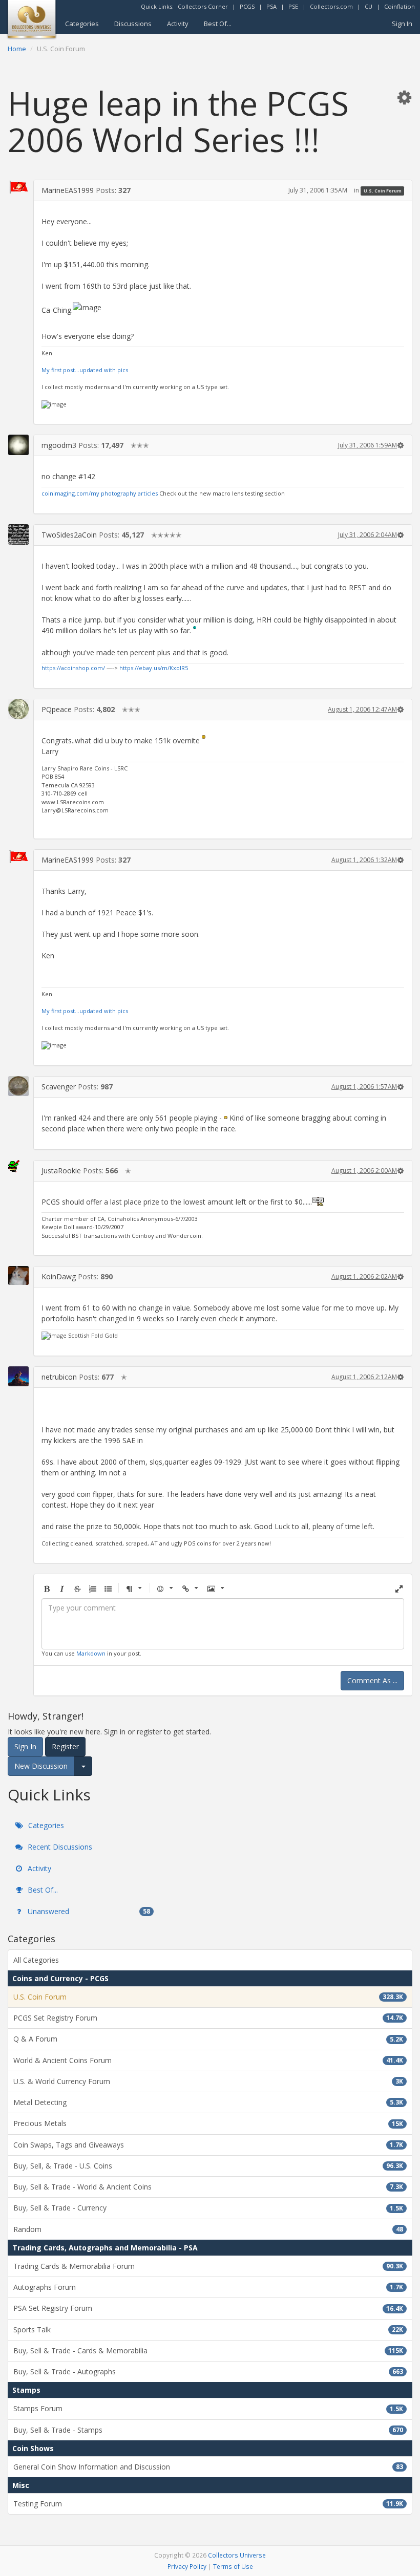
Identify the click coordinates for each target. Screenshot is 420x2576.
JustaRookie (61, 1171)
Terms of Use (233, 2566)
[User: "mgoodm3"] (18, 445)
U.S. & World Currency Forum (208, 2081)
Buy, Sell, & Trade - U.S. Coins (208, 2166)
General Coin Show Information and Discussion (208, 2467)
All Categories (36, 1960)
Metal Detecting (208, 2102)
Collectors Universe (237, 2555)
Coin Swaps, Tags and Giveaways (208, 2145)
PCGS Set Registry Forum (208, 2018)
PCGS (247, 6)
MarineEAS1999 (68, 190)
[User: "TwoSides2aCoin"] (18, 534)
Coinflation (400, 6)
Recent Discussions (59, 1847)
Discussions (133, 24)
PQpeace (57, 709)
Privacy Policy (187, 2566)
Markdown (91, 1653)
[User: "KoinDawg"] (18, 1275)
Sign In (402, 24)
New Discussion (41, 1766)
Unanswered (88, 1911)
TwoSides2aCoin (69, 535)
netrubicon (59, 1377)
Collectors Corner (203, 6)
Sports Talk (208, 2330)
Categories (82, 24)
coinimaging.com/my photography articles (100, 493)
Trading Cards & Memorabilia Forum (208, 2266)
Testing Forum (208, 2504)
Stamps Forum (208, 2408)
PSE (293, 6)
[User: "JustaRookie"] (18, 1166)
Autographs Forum (208, 2287)
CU (369, 6)
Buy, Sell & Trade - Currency (208, 2208)
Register (65, 1746)
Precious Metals (208, 2123)
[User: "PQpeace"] (18, 709)
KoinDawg (59, 1276)
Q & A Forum (208, 2039)
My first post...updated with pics (85, 370)
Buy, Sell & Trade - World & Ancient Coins (208, 2187)
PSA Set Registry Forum (208, 2308)
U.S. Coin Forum (383, 191)
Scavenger (59, 1087)
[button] (404, 97)
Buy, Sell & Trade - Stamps (208, 2430)
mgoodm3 (59, 445)
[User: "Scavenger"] (18, 1086)
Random (208, 2229)
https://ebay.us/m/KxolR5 (154, 668)
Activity (178, 24)
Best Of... (218, 24)
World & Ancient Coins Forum (208, 2060)
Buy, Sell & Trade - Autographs (208, 2371)
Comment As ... (372, 1680)
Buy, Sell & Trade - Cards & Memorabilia (208, 2350)
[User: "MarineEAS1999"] (18, 187)
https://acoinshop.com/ (73, 668)
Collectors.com (331, 6)
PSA (271, 6)
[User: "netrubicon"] (18, 1376)
